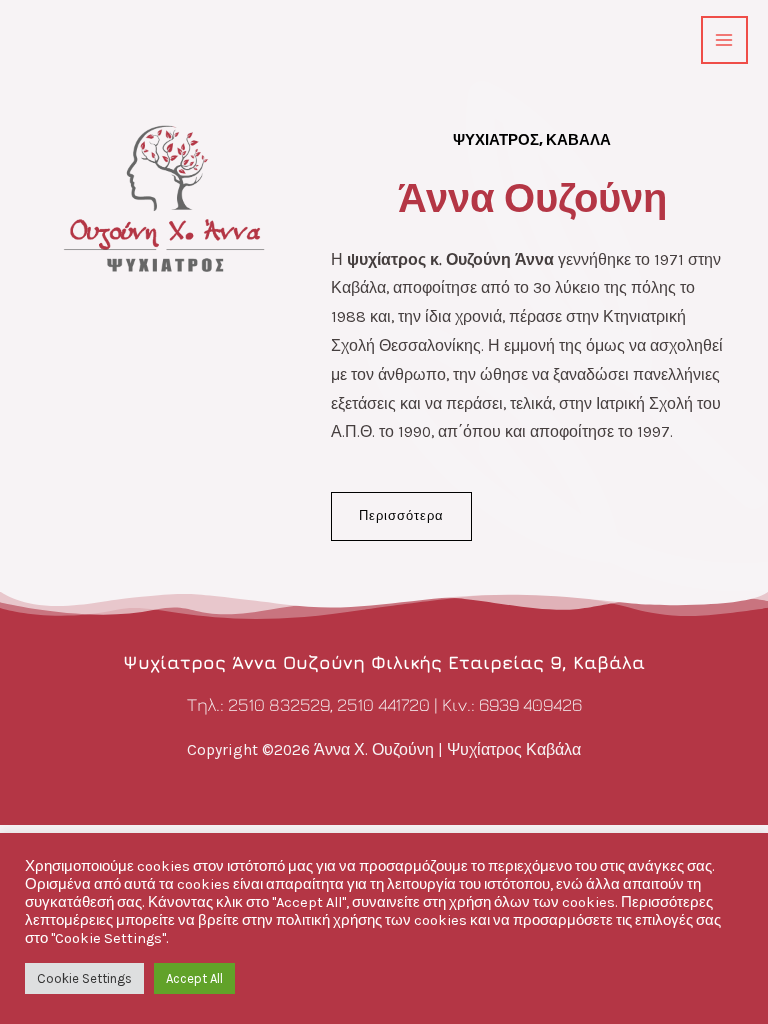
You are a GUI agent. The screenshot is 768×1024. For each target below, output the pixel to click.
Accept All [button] (194, 978)
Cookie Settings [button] (84, 978)
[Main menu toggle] (724, 39)
